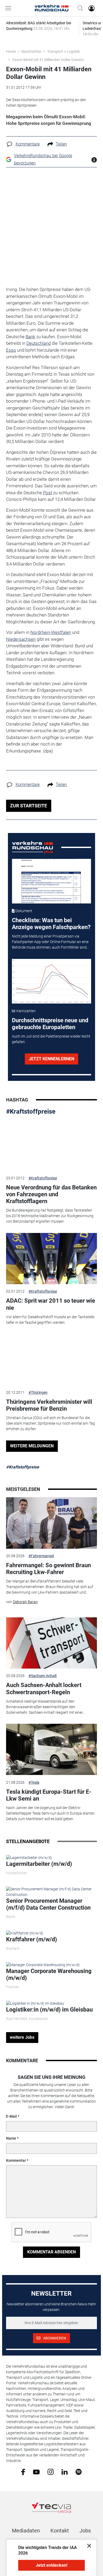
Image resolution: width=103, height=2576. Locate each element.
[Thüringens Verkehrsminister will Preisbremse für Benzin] (51, 1359)
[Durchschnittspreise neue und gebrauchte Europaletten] (52, 981)
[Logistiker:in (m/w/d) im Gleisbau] (35, 2003)
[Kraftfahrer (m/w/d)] (25, 1933)
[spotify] (79, 2471)
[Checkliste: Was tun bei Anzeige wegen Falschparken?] (52, 881)
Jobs (85, 2531)
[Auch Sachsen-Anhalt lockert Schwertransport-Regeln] (51, 1643)
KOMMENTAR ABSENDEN (51, 2252)
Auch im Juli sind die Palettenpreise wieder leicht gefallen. (51, 1039)
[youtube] (36, 2471)
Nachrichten (31, 51)
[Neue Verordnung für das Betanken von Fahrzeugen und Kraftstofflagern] (51, 1145)
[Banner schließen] (88, 2546)
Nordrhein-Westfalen (51, 632)
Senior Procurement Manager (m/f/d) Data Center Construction (48, 1904)
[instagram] (51, 2471)
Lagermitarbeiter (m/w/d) (39, 1864)
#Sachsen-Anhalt (43, 1676)
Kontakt (60, 2531)
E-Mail (11, 2116)
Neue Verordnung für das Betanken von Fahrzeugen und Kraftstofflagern (51, 1194)
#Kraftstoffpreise (31, 1112)
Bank (30, 337)
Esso (11, 350)
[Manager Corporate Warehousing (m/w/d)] (43, 1965)
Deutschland (39, 343)
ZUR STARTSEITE (29, 806)
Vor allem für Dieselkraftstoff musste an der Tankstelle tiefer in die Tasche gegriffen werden (50, 1320)
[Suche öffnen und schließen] (79, 8)
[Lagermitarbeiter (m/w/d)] (29, 1857)
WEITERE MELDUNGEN (32, 1446)
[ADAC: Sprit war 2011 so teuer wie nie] (51, 1259)
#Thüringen (38, 1392)
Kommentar (16, 2160)
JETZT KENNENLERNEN (51, 1059)
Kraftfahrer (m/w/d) (32, 1939)
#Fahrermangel (41, 1556)
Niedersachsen (21, 639)
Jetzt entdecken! (51, 2565)
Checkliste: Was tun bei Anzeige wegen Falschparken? (51, 924)
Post (48, 493)
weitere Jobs (22, 2037)
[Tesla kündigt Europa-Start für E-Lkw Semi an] (51, 1749)
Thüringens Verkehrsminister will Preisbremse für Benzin (49, 1405)
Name (11, 2138)
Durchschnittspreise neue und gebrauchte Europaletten (50, 1024)
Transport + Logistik (63, 51)
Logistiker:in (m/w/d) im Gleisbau (49, 2010)
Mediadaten (26, 2531)
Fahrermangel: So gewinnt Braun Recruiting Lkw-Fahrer (48, 1569)
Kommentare (28, 144)
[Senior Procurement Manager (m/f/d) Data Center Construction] (51, 1892)
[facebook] (23, 2472)
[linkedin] (65, 2471)
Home (11, 51)
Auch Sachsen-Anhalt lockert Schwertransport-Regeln (44, 1689)
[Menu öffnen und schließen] (10, 8)
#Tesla (34, 1782)
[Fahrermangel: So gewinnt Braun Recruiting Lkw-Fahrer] (51, 1523)
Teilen (61, 144)
